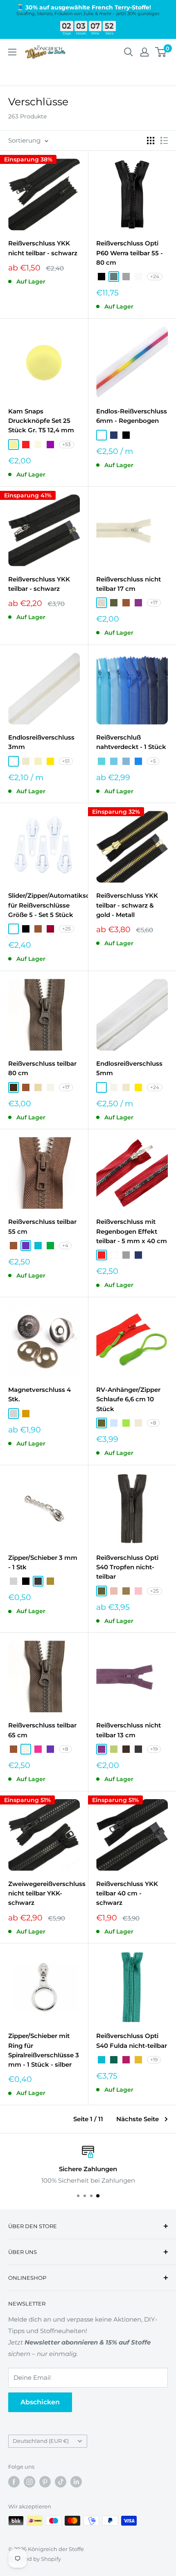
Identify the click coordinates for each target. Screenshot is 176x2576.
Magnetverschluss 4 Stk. (39, 1394)
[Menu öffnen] (12, 52)
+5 (153, 761)
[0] (161, 52)
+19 (154, 1749)
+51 (66, 761)
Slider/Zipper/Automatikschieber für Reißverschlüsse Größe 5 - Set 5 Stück (44, 905)
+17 (154, 603)
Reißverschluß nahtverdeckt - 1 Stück (131, 742)
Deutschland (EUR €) (41, 2441)
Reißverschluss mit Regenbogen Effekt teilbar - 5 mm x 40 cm (132, 1231)
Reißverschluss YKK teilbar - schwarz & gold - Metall (127, 905)
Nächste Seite (138, 2119)
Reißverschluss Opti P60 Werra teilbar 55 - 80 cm (130, 253)
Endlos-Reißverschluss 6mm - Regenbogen (132, 416)
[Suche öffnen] (129, 52)
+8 (153, 1423)
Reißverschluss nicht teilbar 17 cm (129, 584)
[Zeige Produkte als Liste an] (164, 141)
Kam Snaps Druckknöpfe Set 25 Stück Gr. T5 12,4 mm (41, 421)
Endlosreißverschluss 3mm (41, 742)
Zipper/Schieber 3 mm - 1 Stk (43, 1562)
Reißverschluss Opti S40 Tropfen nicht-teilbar (127, 1567)
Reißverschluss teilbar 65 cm (42, 1730)
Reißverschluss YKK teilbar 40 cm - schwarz (127, 1893)
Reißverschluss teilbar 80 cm (42, 1068)
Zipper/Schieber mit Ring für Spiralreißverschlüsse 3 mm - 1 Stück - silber (44, 2050)
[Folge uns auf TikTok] (61, 2482)
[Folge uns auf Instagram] (29, 2482)
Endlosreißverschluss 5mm (129, 1068)
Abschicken (40, 2402)
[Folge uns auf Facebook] (14, 2482)
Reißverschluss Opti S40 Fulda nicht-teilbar (132, 2040)
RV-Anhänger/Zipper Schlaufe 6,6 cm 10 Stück (128, 1399)
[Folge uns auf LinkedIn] (76, 2482)
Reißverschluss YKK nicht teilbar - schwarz (43, 248)
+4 (65, 1245)
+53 (67, 444)
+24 (155, 276)
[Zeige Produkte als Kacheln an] (151, 141)
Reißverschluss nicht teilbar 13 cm (129, 1730)
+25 (67, 929)
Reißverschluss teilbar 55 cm (42, 1226)
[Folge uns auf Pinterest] (45, 2482)
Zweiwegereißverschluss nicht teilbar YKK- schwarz (44, 1893)
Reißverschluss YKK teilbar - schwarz (39, 584)
